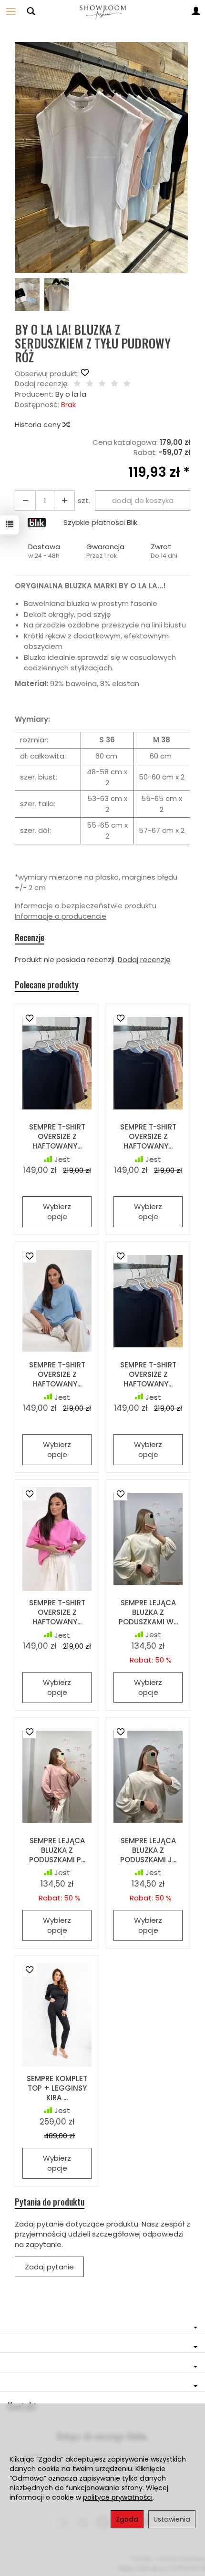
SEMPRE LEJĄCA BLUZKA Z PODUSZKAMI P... (57, 1850)
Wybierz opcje (57, 1211)
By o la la (71, 394)
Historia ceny (39, 425)
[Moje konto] (196, 11)
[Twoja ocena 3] (102, 384)
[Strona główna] (102, 11)
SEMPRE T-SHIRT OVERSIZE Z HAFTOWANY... (57, 1137)
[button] (101, 158)
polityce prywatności (118, 2497)
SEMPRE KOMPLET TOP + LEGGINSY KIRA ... (57, 2088)
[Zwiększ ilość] (25, 500)
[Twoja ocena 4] (114, 384)
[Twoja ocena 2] (90, 384)
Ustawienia (172, 2519)
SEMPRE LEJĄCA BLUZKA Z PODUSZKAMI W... (148, 1612)
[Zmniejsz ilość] (64, 500)
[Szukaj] (31, 11)
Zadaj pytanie (49, 2267)
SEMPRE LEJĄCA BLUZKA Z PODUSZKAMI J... (148, 1850)
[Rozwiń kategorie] (11, 11)
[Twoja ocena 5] (127, 384)
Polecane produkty (47, 985)
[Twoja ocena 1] (77, 384)
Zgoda (127, 2519)
